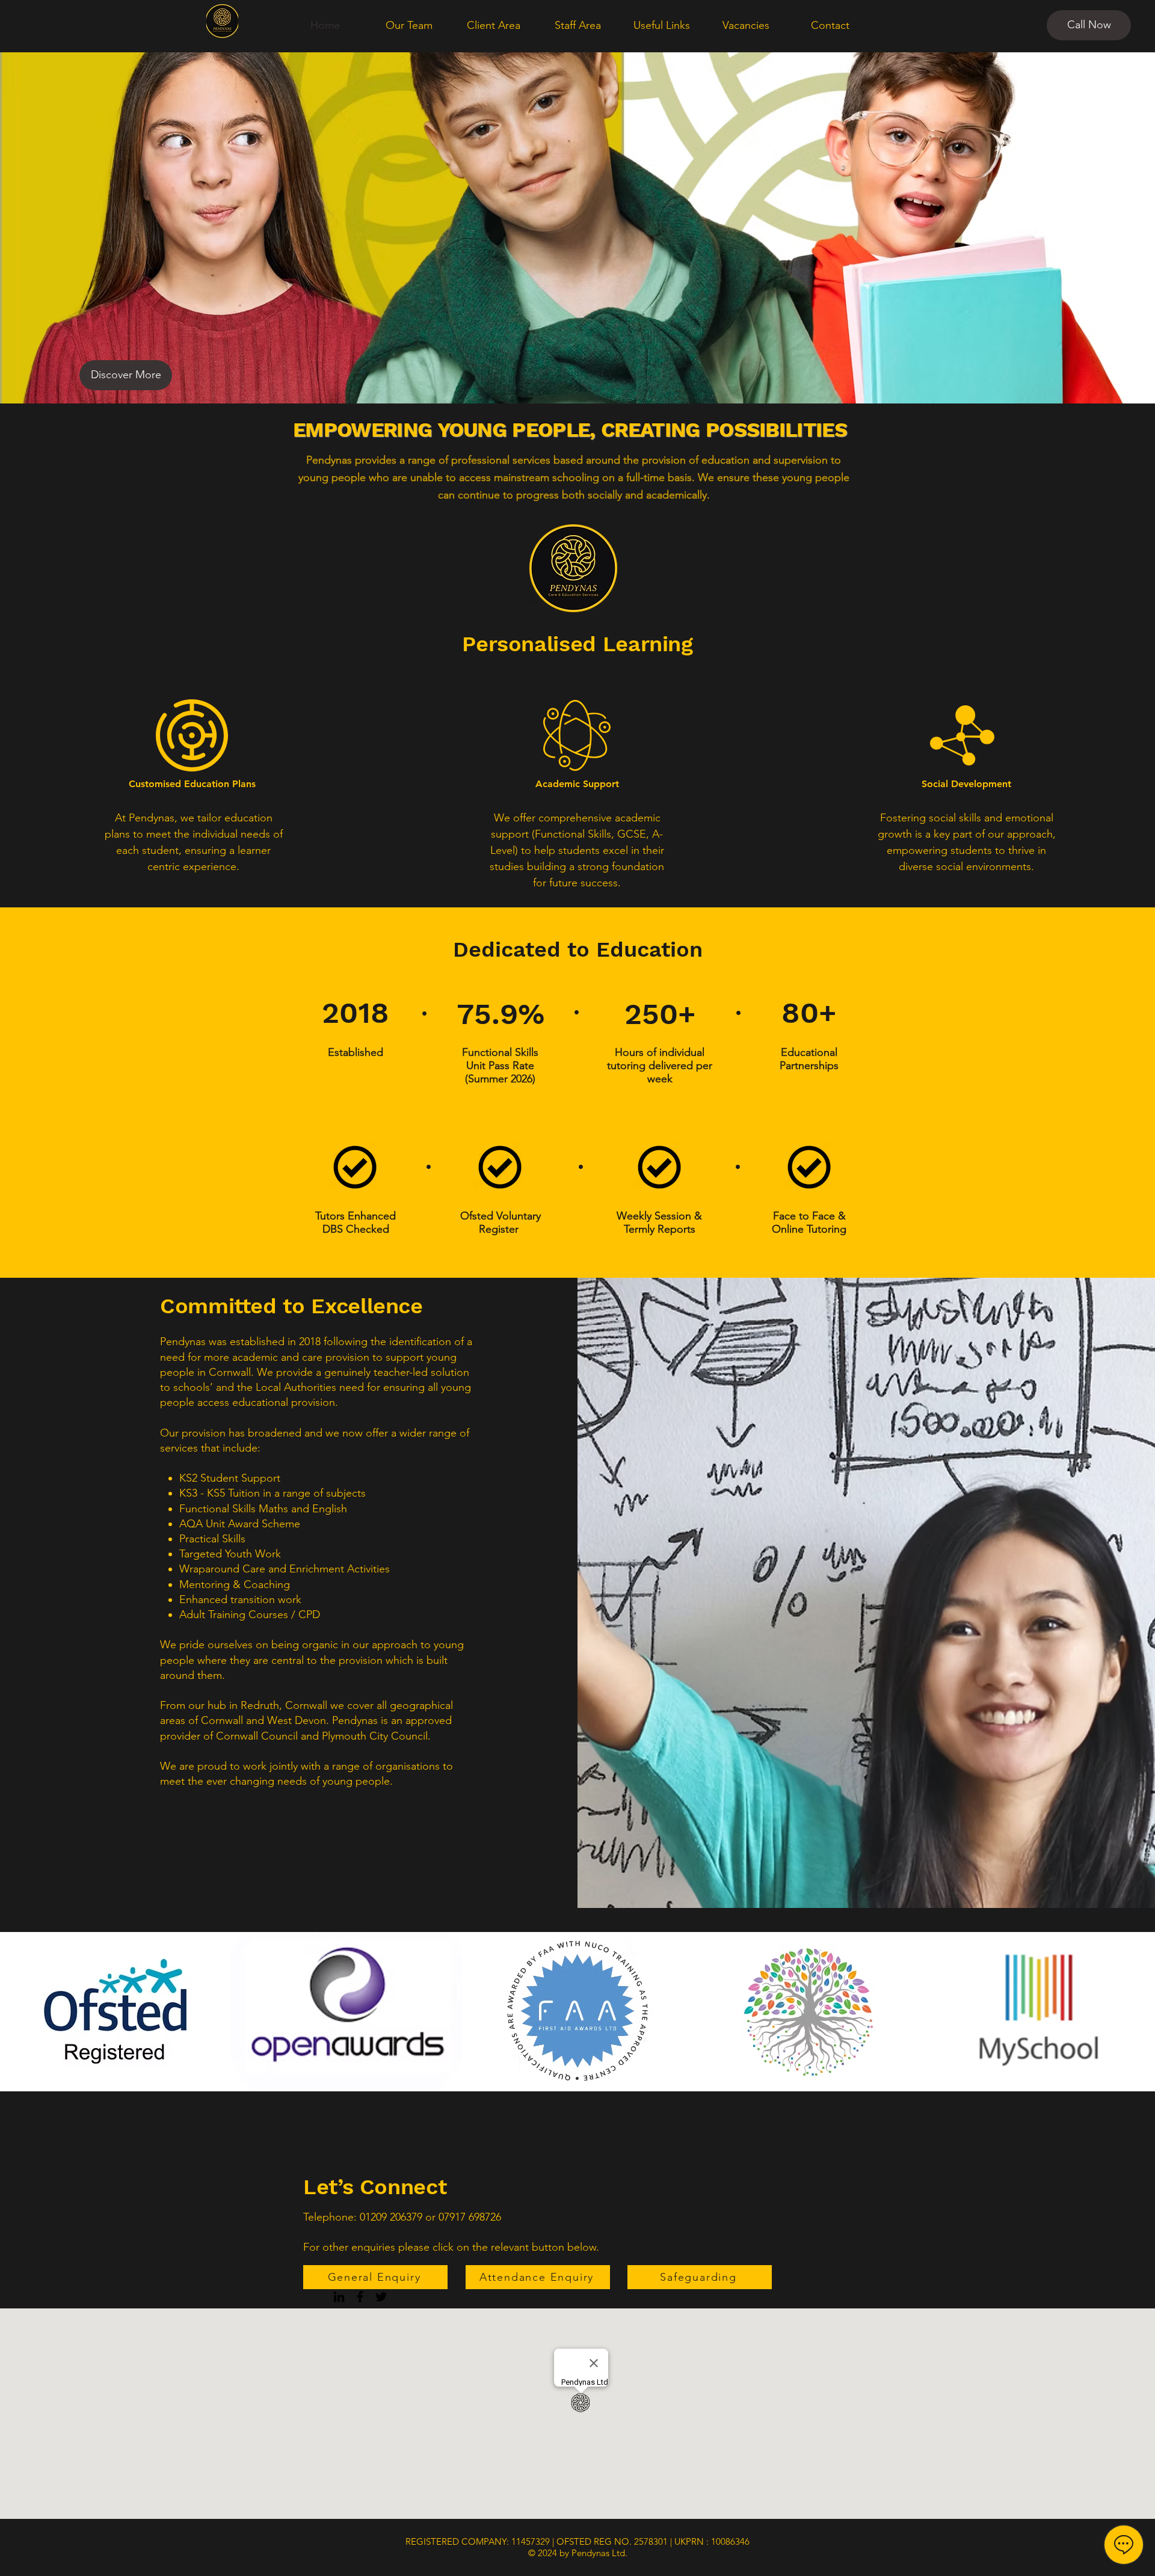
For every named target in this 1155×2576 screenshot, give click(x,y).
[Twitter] (381, 2297)
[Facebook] (360, 2297)
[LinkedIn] (339, 2297)
